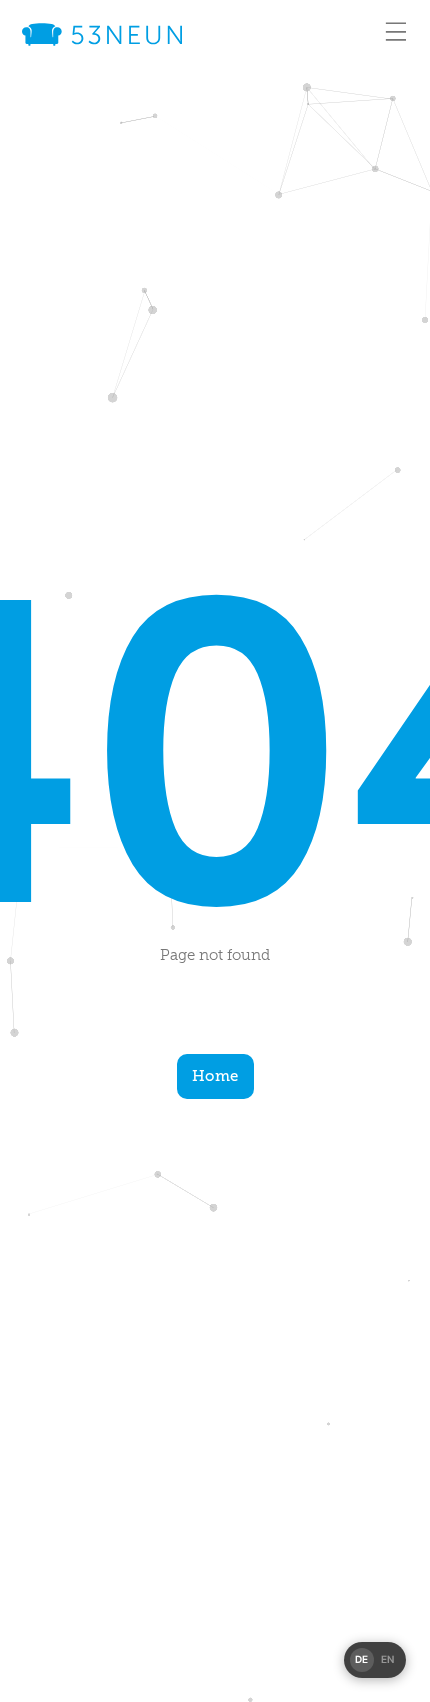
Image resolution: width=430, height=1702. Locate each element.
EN (388, 1659)
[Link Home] (102, 34)
